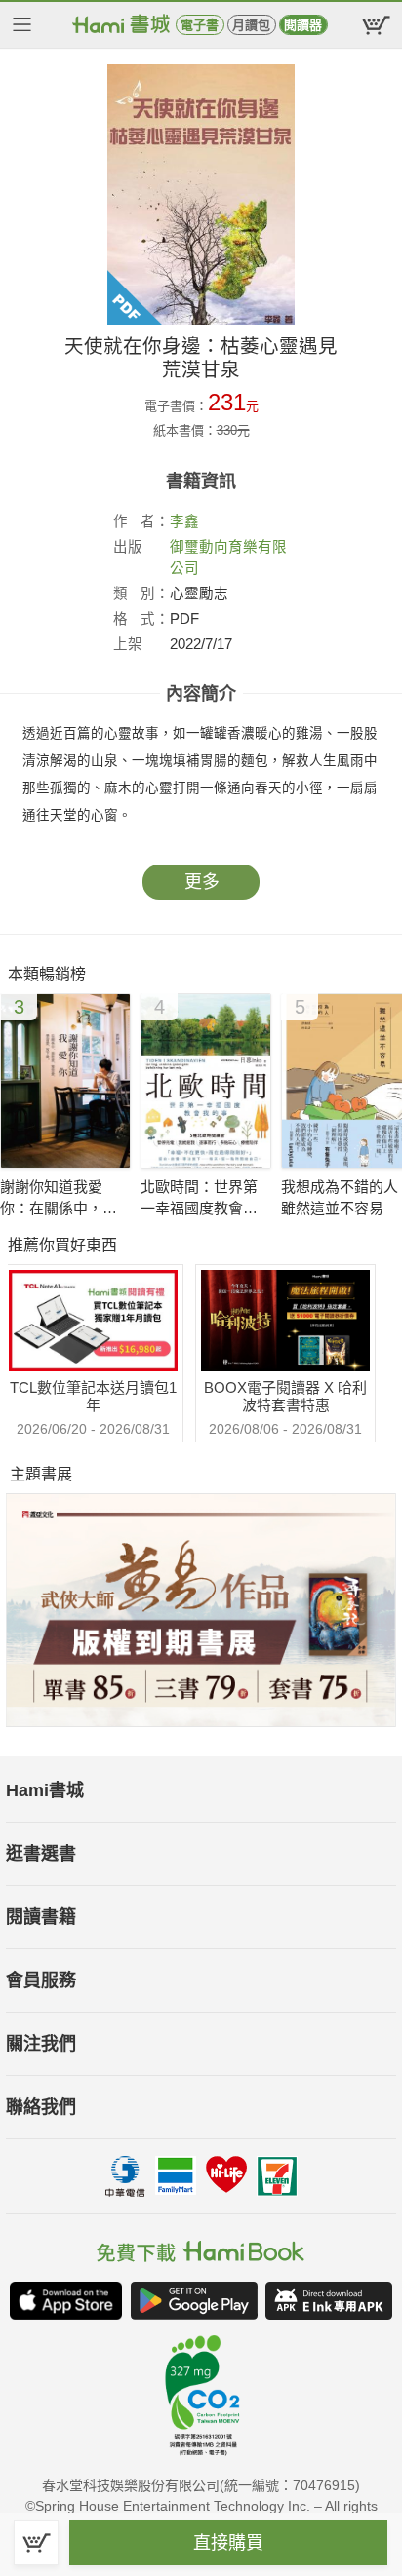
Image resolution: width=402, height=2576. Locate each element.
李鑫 (184, 521)
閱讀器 (303, 25)
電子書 (200, 25)
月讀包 (251, 25)
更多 (202, 882)
